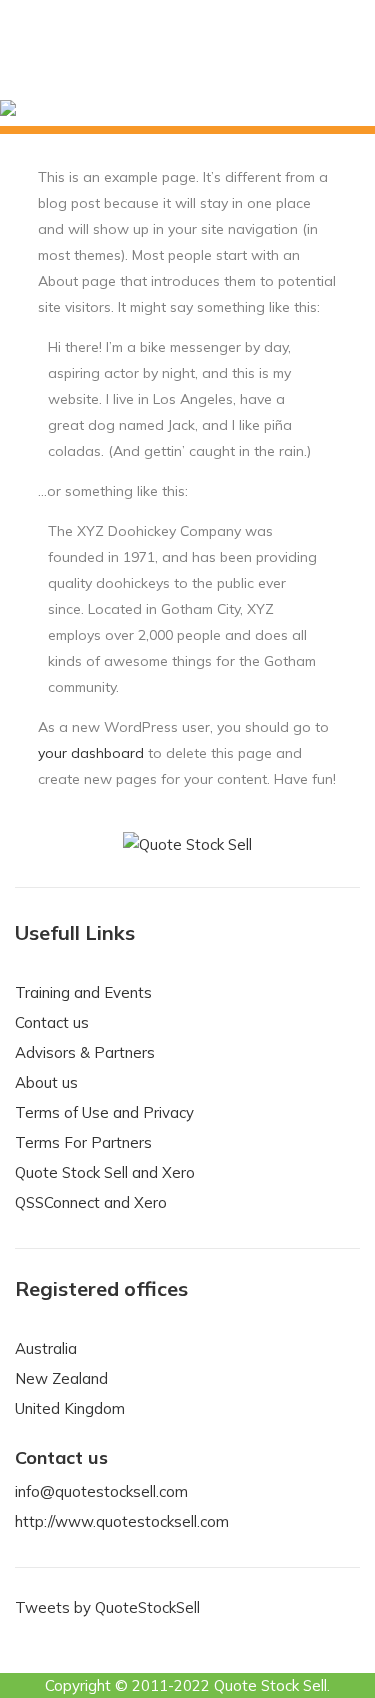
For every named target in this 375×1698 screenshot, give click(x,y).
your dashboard (91, 753)
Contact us (52, 1022)
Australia (46, 1348)
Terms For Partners (83, 1142)
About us (46, 1082)
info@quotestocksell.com (101, 1491)
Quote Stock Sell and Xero (105, 1172)
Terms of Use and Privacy (104, 1112)
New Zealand (61, 1378)
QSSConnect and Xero (91, 1202)
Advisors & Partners (85, 1052)
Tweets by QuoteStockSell (107, 1607)
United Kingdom (70, 1408)
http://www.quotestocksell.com (122, 1521)
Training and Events (83, 992)
